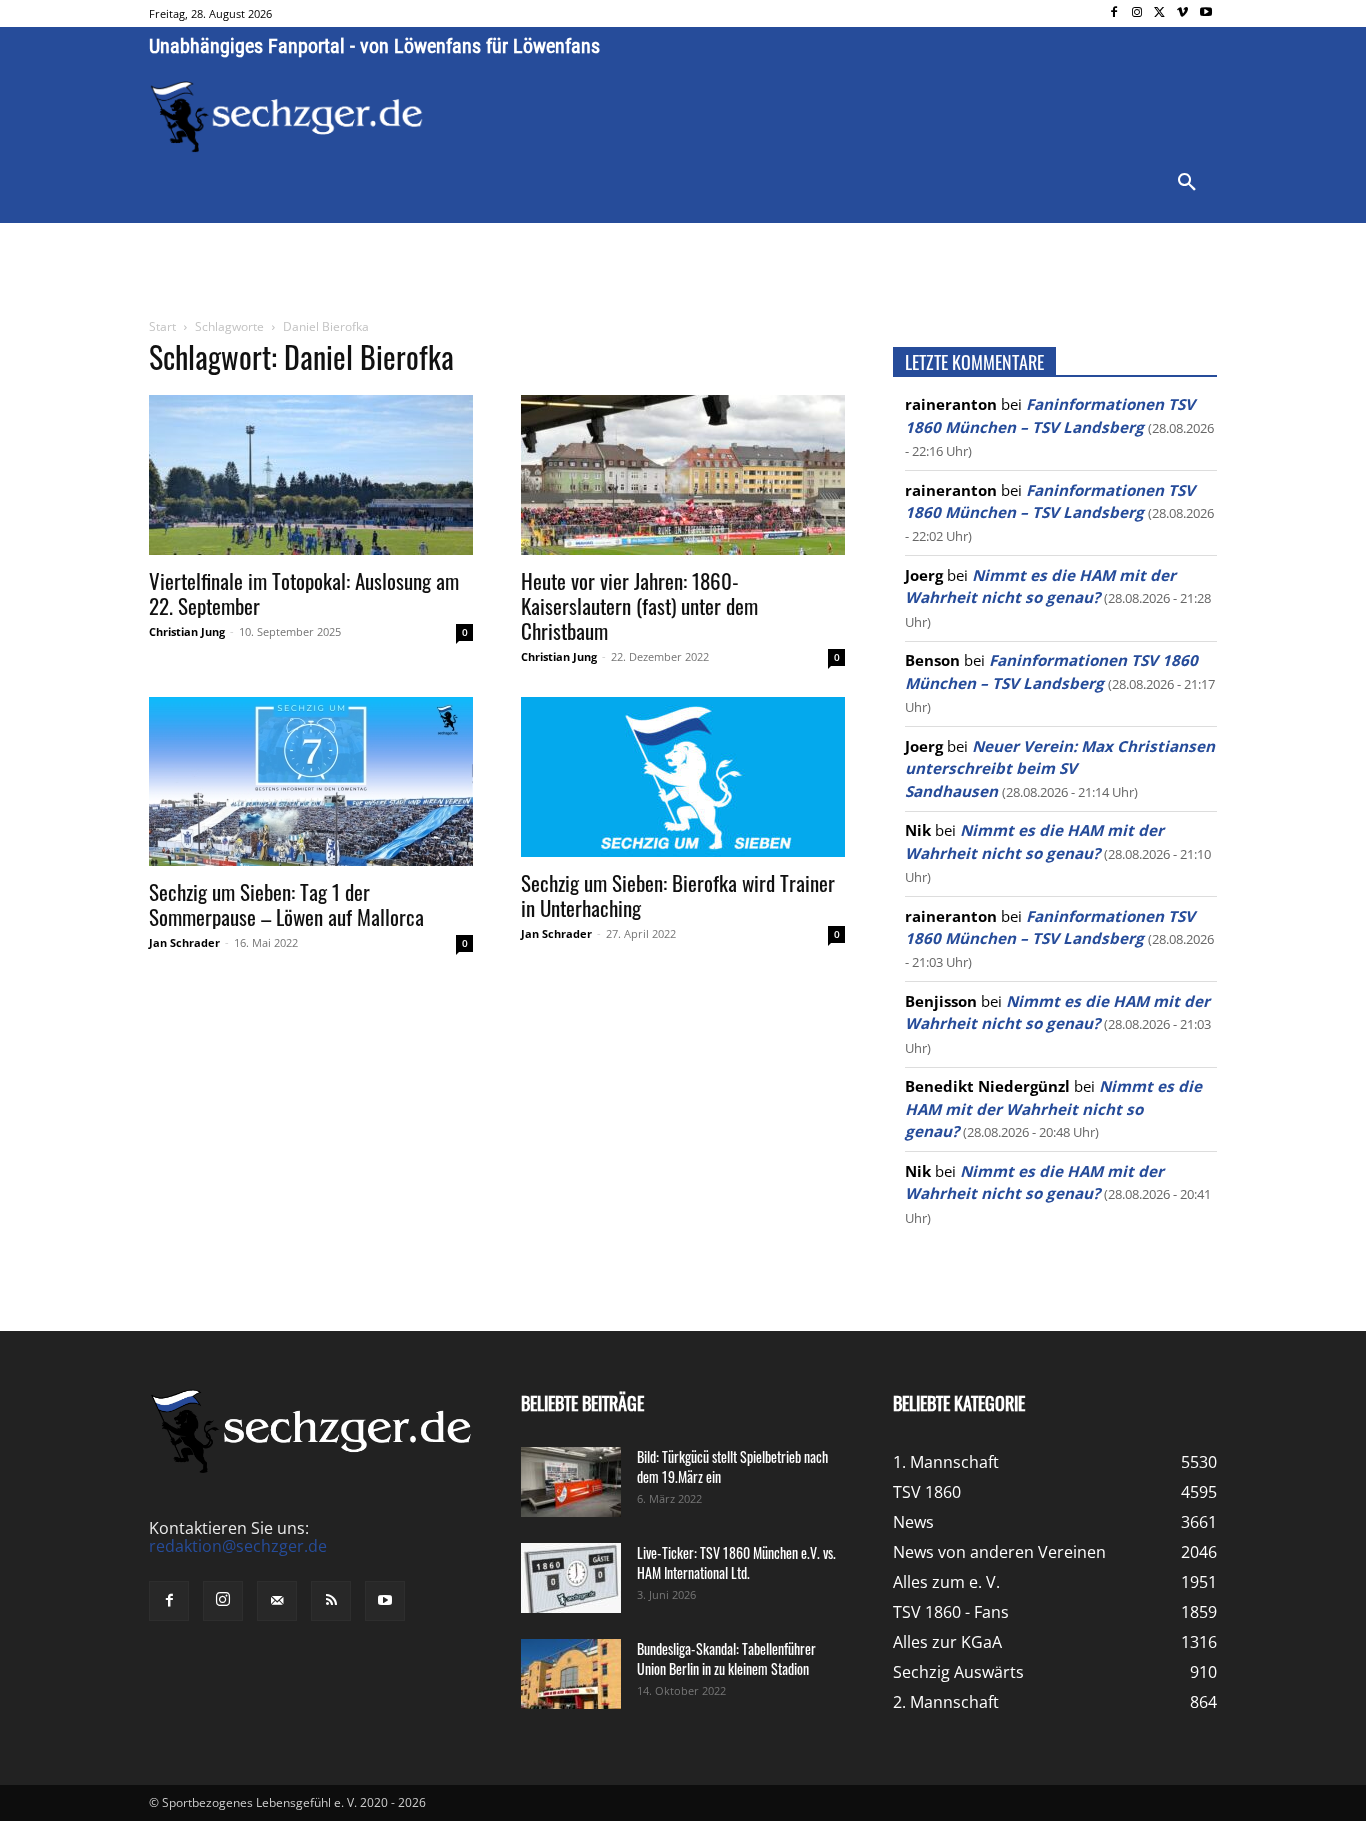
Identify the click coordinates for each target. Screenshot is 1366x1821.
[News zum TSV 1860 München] (286, 117)
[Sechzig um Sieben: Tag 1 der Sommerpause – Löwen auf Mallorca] (311, 781)
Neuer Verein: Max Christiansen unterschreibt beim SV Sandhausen (1060, 768)
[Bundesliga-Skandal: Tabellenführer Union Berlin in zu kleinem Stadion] (571, 1674)
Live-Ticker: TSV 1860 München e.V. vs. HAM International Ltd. (736, 1562)
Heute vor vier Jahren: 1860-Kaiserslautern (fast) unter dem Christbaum (639, 605)
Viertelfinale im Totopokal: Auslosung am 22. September (304, 593)
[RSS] (331, 1601)
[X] (1160, 13)
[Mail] (277, 1601)
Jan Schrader (184, 942)
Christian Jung (187, 631)
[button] (1187, 183)
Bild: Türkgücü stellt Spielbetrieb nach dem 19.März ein (732, 1466)
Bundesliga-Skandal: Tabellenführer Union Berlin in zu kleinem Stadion (726, 1658)
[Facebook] (1114, 13)
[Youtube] (1205, 13)
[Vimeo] (1182, 13)
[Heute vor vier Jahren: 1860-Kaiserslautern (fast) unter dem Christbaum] (683, 475)
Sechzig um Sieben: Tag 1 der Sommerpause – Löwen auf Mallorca (286, 904)
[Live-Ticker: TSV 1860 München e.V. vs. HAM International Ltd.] (571, 1578)
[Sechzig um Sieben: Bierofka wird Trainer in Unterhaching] (683, 777)
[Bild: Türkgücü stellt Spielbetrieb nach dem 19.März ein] (571, 1482)
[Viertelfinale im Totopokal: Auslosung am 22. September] (311, 475)
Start (162, 326)
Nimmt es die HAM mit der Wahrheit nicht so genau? (1053, 1108)
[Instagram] (1137, 13)
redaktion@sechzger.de (238, 1546)
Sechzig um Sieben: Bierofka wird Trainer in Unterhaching (678, 895)
